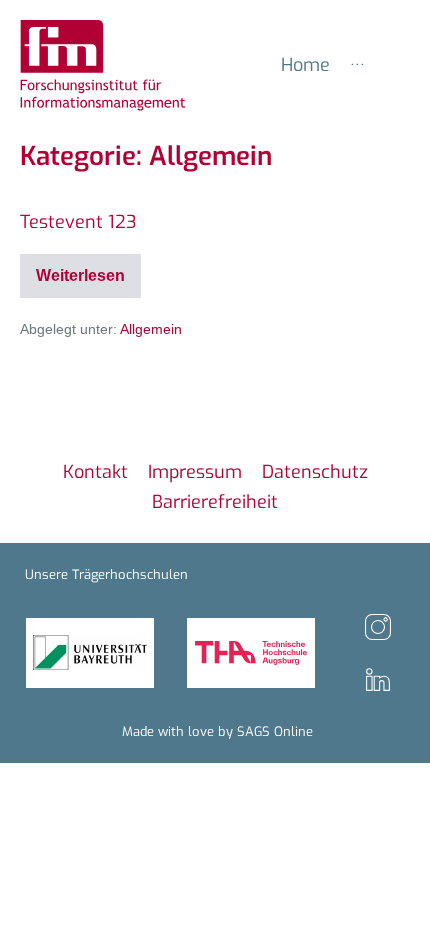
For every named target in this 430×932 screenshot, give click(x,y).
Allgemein (151, 329)
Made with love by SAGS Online (217, 731)
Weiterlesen (88, 269)
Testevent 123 (78, 222)
